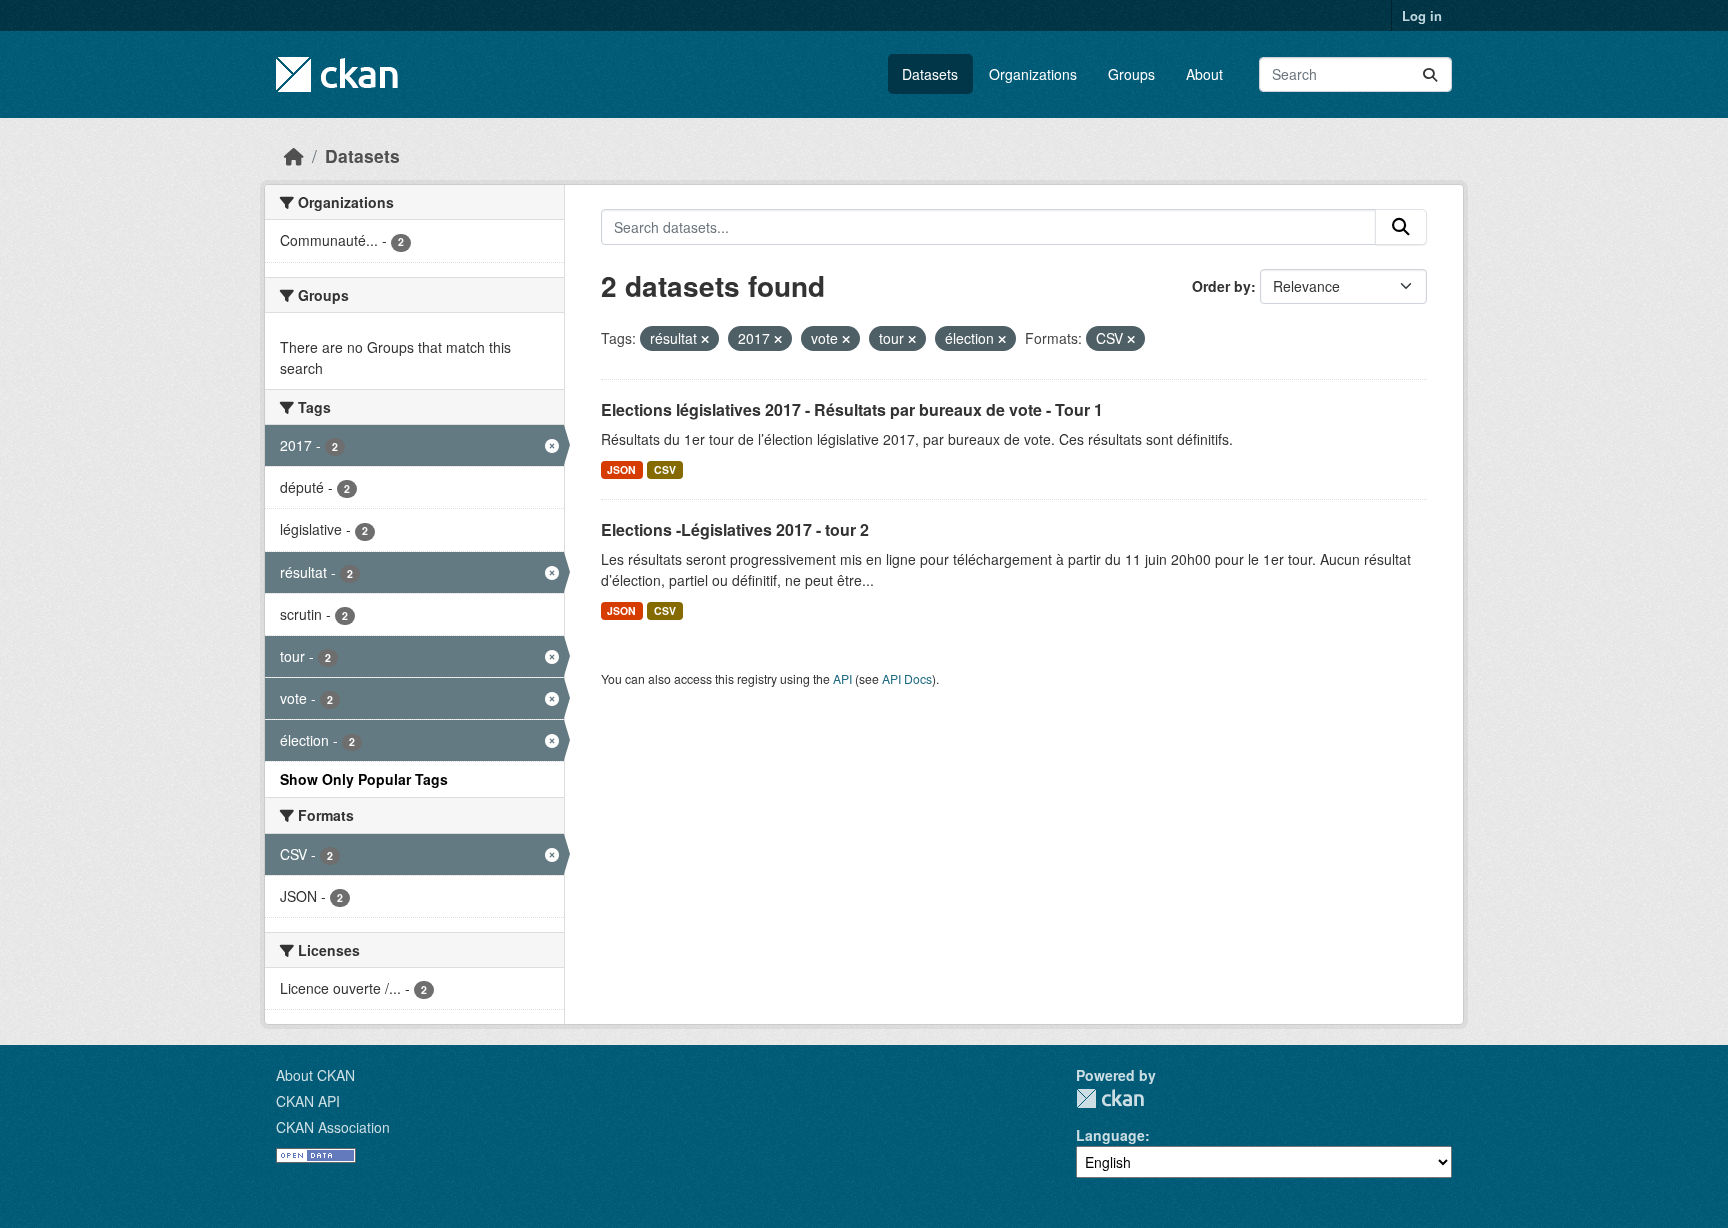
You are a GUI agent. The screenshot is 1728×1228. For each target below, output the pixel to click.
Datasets (930, 74)
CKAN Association (333, 1127)
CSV (665, 469)
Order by (1221, 286)
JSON (621, 469)
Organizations (1033, 74)
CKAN (1110, 1098)
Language (1110, 1135)
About (1204, 74)
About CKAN (315, 1075)
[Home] (294, 155)
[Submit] (1430, 74)
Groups (1131, 74)
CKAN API (308, 1101)
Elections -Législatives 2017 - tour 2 (735, 529)
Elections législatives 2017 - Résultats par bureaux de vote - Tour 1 (852, 409)
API (842, 678)
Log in (1422, 15)
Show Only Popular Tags (364, 779)
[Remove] (705, 339)
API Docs (907, 678)
